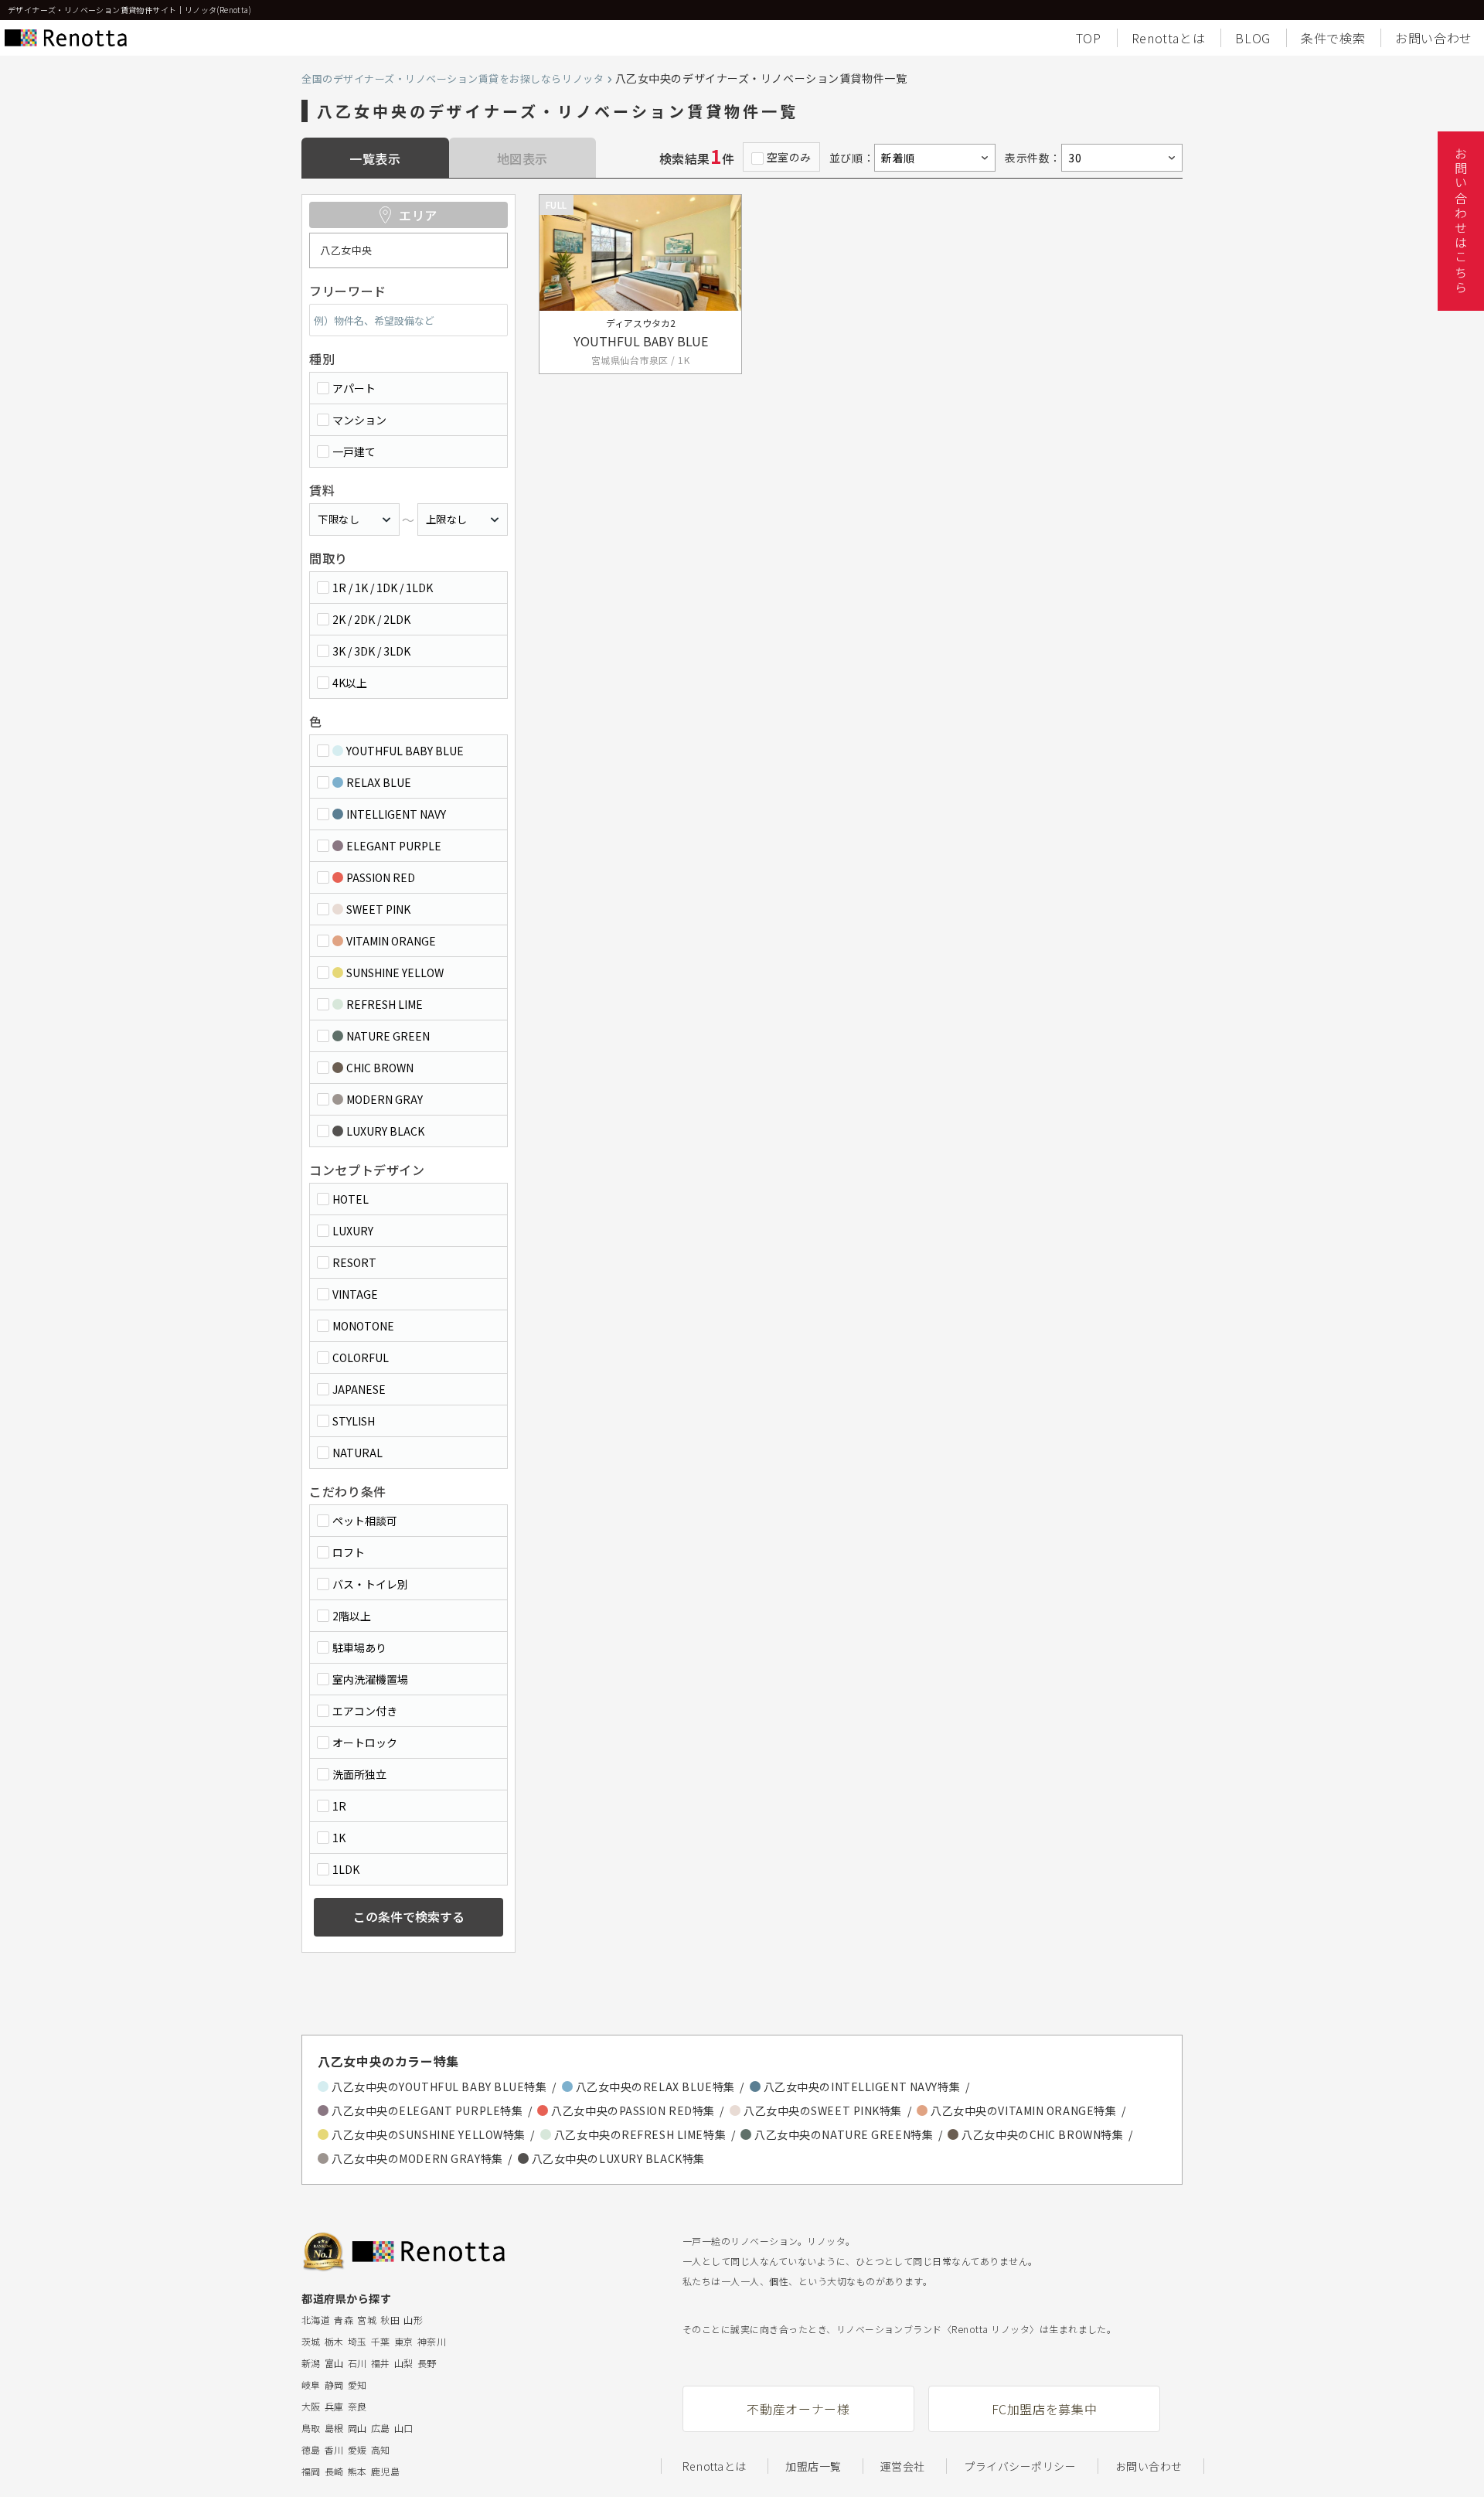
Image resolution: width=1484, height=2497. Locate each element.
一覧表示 (375, 158)
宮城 (367, 2320)
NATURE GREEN (388, 1036)
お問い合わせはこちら (1461, 221)
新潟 (311, 2363)
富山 (334, 2363)
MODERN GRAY (385, 1099)
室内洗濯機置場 (370, 1679)
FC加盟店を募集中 (1045, 2409)
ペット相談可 (365, 1521)
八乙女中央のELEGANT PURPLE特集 (427, 2110)
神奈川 (432, 2341)
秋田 (390, 2320)
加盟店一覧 (813, 2466)
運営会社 (903, 2466)
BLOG (1253, 38)
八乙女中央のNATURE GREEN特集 (844, 2134)
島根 (334, 2428)
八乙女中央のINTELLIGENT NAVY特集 (862, 2087)
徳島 (311, 2449)
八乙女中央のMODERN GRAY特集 (417, 2158)
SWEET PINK (378, 909)
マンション (359, 420)
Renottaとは (1169, 38)
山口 (404, 2428)
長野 (427, 2363)
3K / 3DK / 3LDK (371, 651)
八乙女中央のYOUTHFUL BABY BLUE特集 (439, 2087)
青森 (344, 2320)
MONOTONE (363, 1326)
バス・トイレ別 (370, 1584)
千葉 (381, 2341)
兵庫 (334, 2406)
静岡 (334, 2385)
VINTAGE (355, 1294)
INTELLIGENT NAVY (396, 814)
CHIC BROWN (380, 1068)
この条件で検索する (409, 1916)
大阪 (311, 2406)
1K (339, 1838)
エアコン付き (365, 1711)
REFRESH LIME (385, 1004)
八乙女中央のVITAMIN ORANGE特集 (1023, 2110)
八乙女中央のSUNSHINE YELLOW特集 (429, 2134)
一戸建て (354, 451)
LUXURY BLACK (385, 1131)
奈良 (357, 2406)
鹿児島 (385, 2471)
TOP (1089, 38)
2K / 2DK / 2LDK (371, 619)
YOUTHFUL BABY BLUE (405, 751)
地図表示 (523, 158)
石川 (357, 2363)
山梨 (404, 2363)
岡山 (357, 2428)
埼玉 (357, 2341)
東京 (404, 2341)
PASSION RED (381, 877)
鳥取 (311, 2428)
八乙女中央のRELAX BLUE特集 (655, 2087)
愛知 (357, 2385)
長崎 (334, 2471)
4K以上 (350, 683)
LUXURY (353, 1231)
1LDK (346, 1869)
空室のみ (789, 157)
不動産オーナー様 (798, 2409)
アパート (354, 388)
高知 (381, 2449)
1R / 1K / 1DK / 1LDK (383, 588)
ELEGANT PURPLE (394, 846)
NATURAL (357, 1453)
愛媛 (357, 2449)
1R (339, 1806)
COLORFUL (361, 1358)
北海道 (316, 2320)
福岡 (311, 2471)
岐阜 (311, 2385)
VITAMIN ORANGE (391, 941)
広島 (381, 2428)
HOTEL (351, 1199)
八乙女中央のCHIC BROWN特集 (1042, 2134)
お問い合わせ (1434, 38)
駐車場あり (359, 1647)
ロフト (349, 1552)
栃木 (334, 2341)
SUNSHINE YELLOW (395, 973)
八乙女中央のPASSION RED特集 (633, 2110)
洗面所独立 (359, 1774)
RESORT (354, 1262)
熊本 (357, 2471)
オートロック (365, 1742)
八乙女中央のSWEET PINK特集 (823, 2110)
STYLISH (354, 1421)
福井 (381, 2363)
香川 (334, 2449)
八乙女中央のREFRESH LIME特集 (640, 2134)
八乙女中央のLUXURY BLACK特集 (618, 2158)
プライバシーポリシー (1020, 2466)
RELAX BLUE (379, 782)
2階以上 (352, 1616)
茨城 (311, 2341)
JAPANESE (359, 1389)
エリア (418, 215)
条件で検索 (1333, 38)
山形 (413, 2320)
